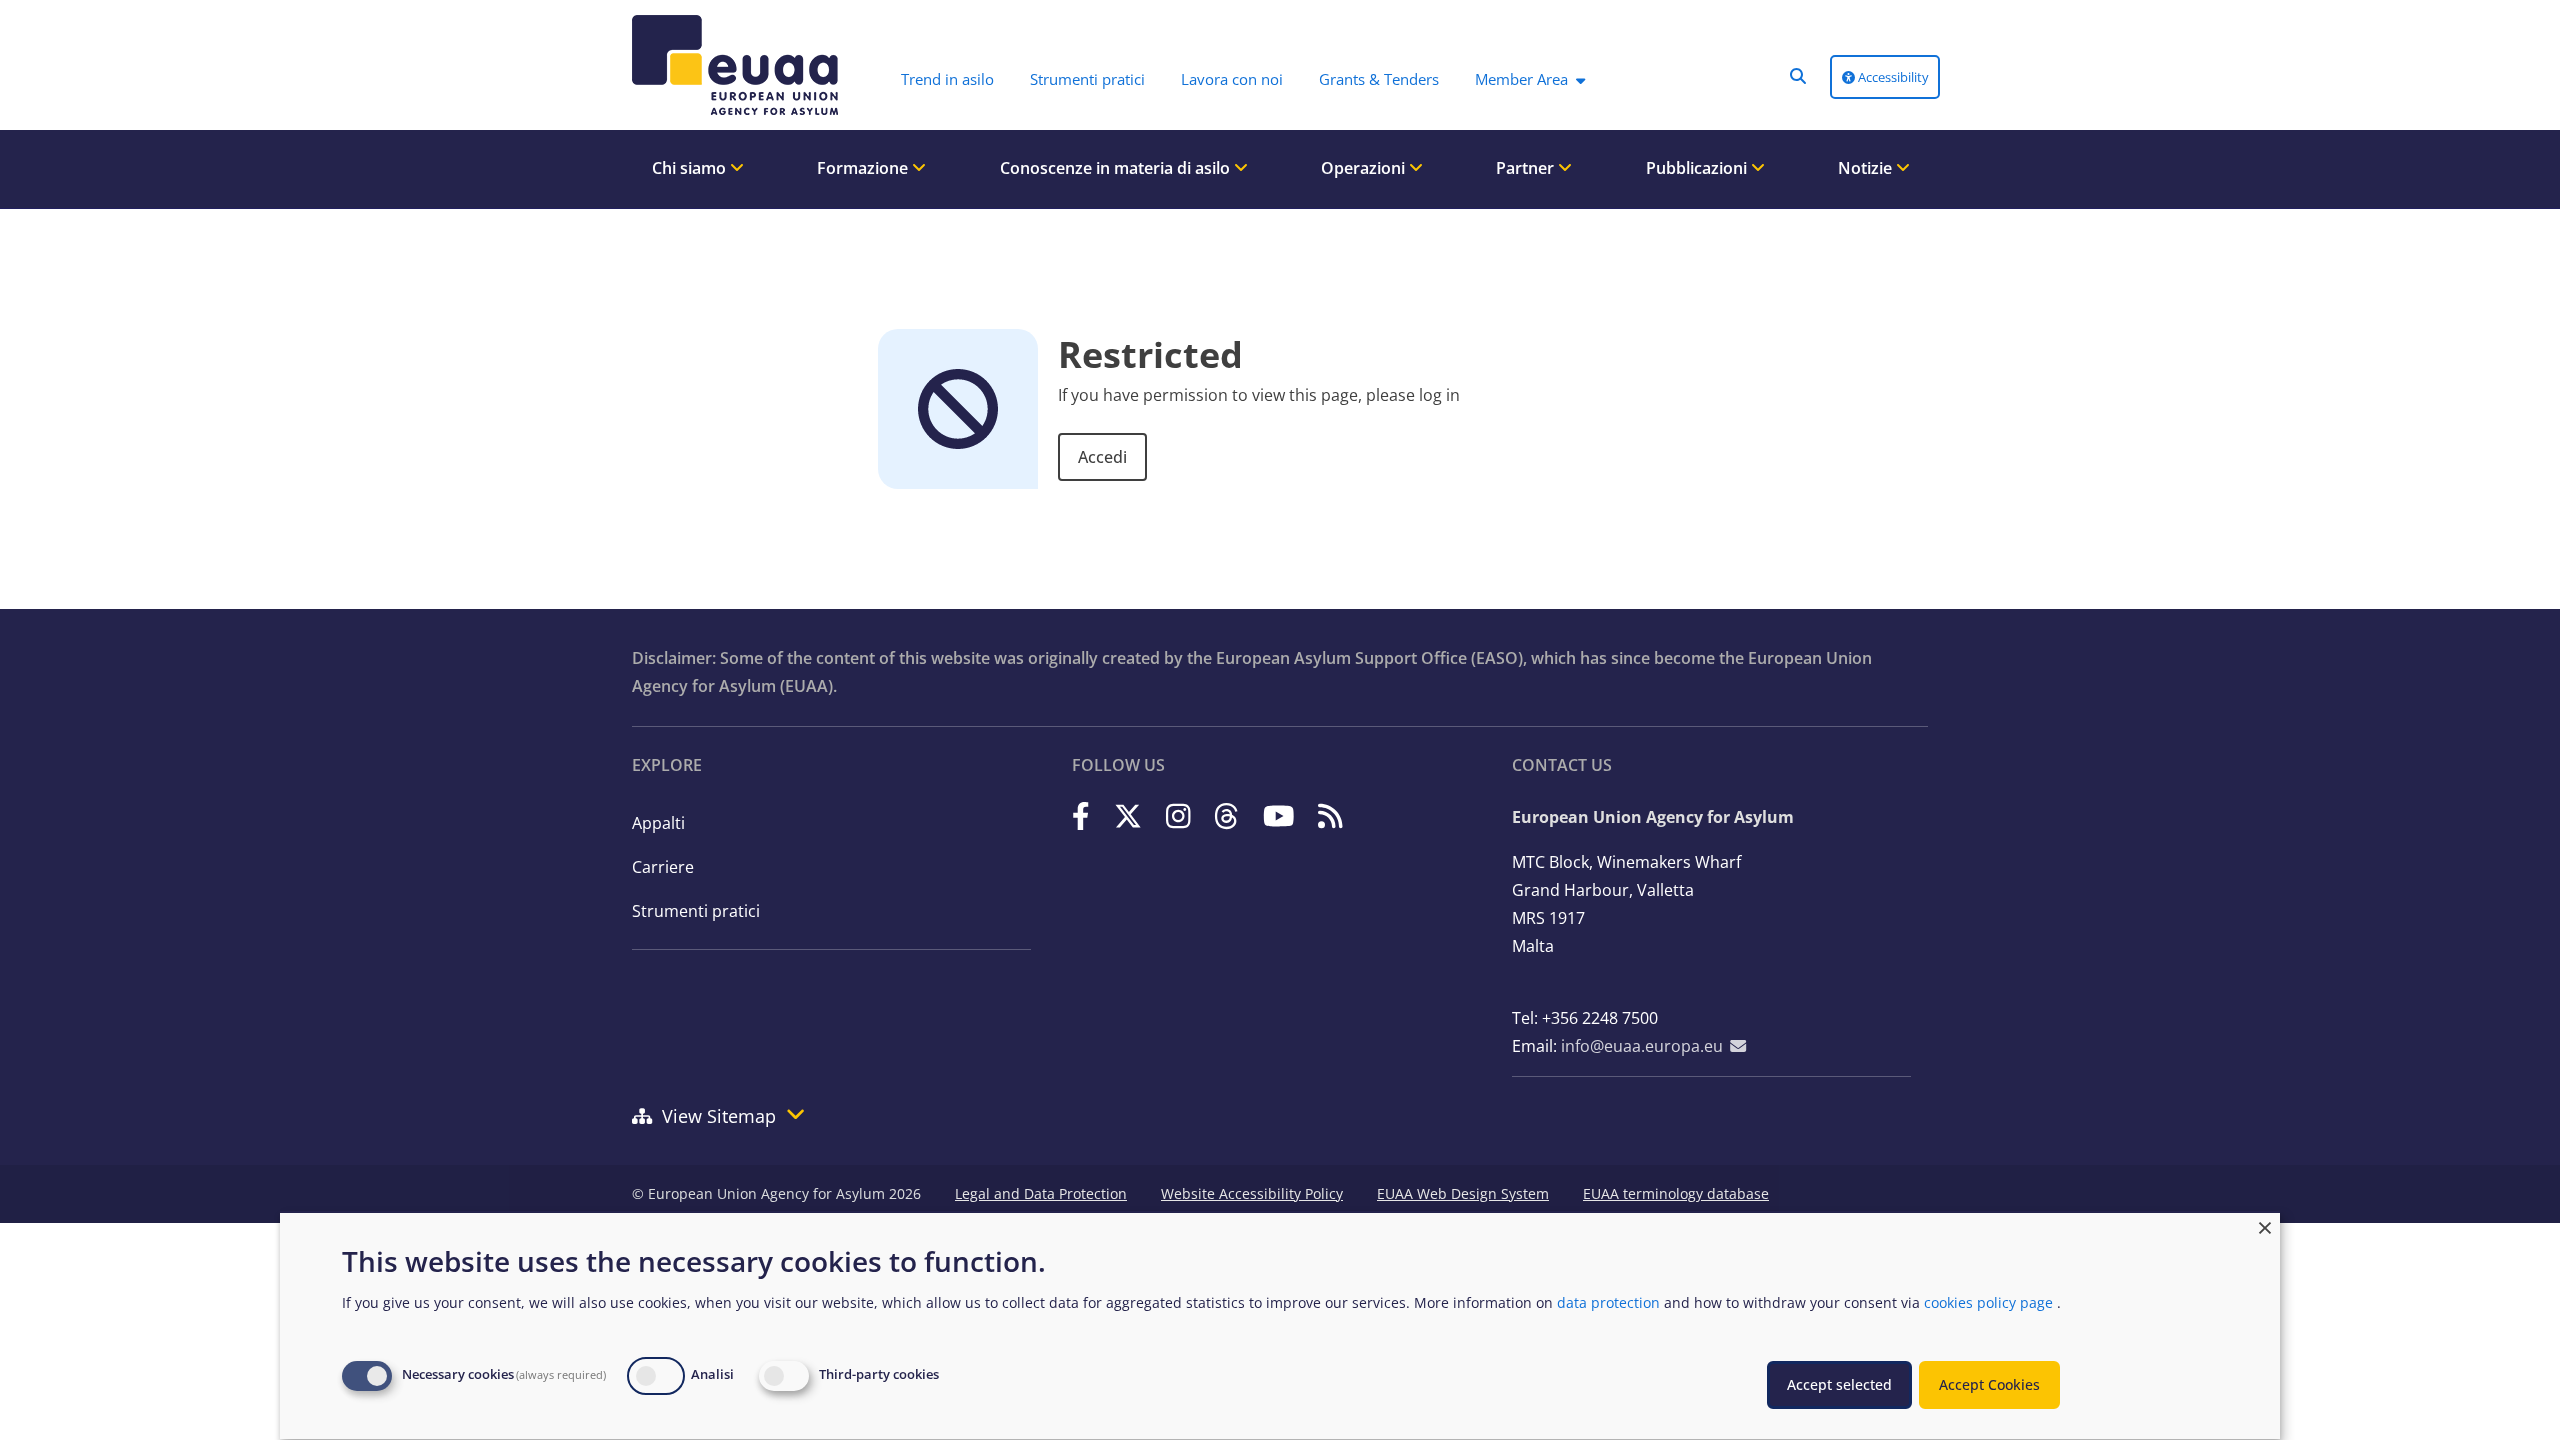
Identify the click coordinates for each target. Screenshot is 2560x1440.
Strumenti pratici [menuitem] (1087, 79)
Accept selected (1839, 1384)
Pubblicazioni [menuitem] (1698, 168)
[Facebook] (1081, 815)
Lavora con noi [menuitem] (1232, 79)
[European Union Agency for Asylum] (730, 65)
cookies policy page (1988, 1302)
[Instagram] (1178, 815)
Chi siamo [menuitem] (691, 168)
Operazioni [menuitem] (1365, 168)
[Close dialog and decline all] (2265, 1225)
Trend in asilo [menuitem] (947, 79)
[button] (1798, 76)
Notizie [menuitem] (1867, 168)
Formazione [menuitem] (864, 168)
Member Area (1521, 79)
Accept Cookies (1989, 1384)
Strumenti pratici (696, 911)
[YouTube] (1279, 815)
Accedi (1102, 457)
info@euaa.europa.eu (1642, 1046)
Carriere (663, 867)
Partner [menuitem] (1527, 168)
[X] (1128, 815)
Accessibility (1892, 77)
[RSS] (1330, 815)
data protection (1608, 1302)
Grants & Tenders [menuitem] (1379, 79)
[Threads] (1226, 815)
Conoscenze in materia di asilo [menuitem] (1117, 168)
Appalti (658, 823)
